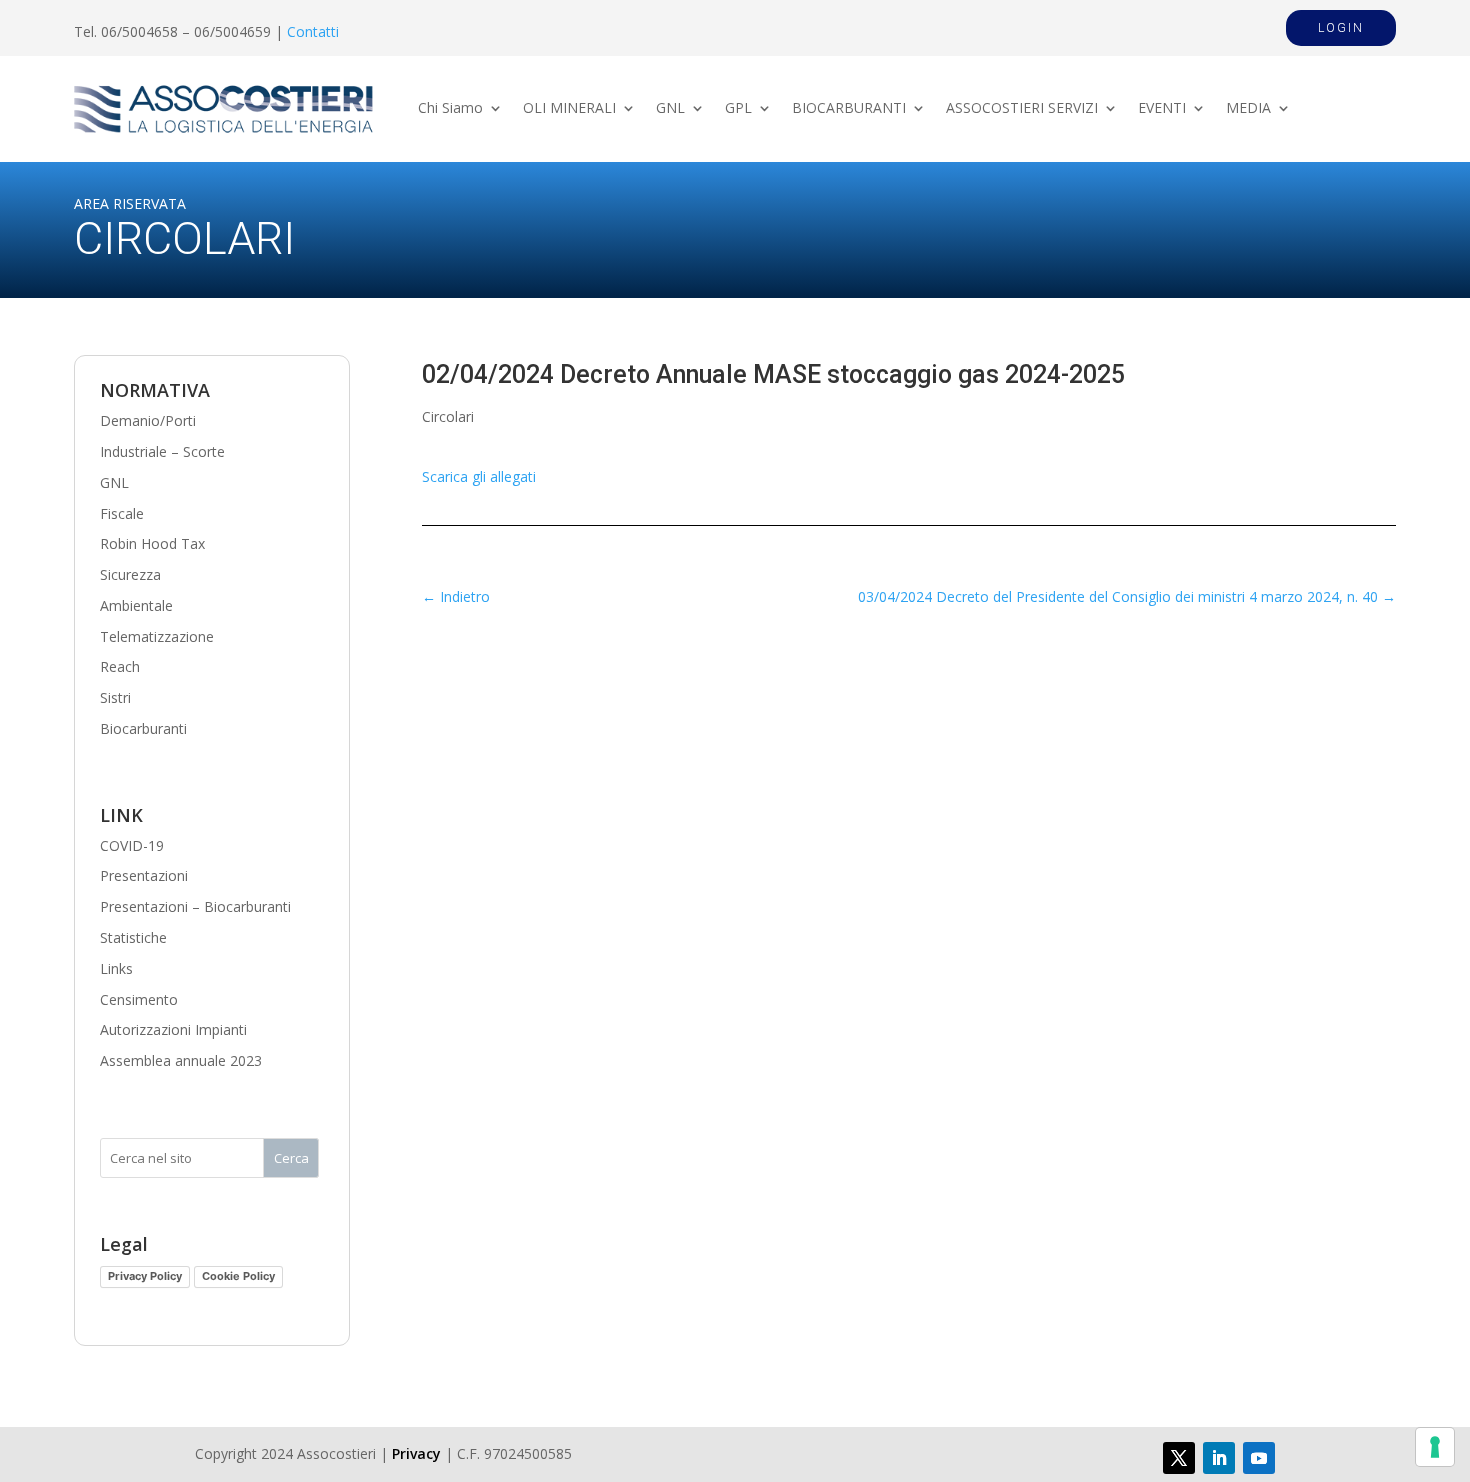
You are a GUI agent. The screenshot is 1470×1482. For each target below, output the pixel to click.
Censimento (139, 999)
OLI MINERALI (569, 109)
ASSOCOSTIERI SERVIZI (1022, 109)
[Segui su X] (1179, 1458)
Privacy (416, 1453)
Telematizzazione (157, 636)
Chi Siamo (450, 109)
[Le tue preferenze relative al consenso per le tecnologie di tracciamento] (1435, 1447)
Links (116, 968)
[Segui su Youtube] (1259, 1458)
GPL (738, 109)
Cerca (291, 1158)
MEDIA (1248, 109)
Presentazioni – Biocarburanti (195, 906)
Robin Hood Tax (152, 543)
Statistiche (133, 937)
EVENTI (1162, 109)
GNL (670, 109)
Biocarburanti (143, 728)
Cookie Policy (238, 1276)
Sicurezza (130, 574)
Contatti (313, 31)
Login (1341, 28)
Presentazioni (144, 875)
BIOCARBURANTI (849, 109)
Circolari (448, 416)
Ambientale (136, 605)
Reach (120, 666)
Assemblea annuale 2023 (181, 1060)
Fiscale (122, 513)
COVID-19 (132, 845)
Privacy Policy (145, 1276)
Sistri (115, 697)
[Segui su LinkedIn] (1219, 1458)
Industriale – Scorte (162, 451)
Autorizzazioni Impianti (173, 1029)
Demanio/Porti (148, 420)
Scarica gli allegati (479, 476)
